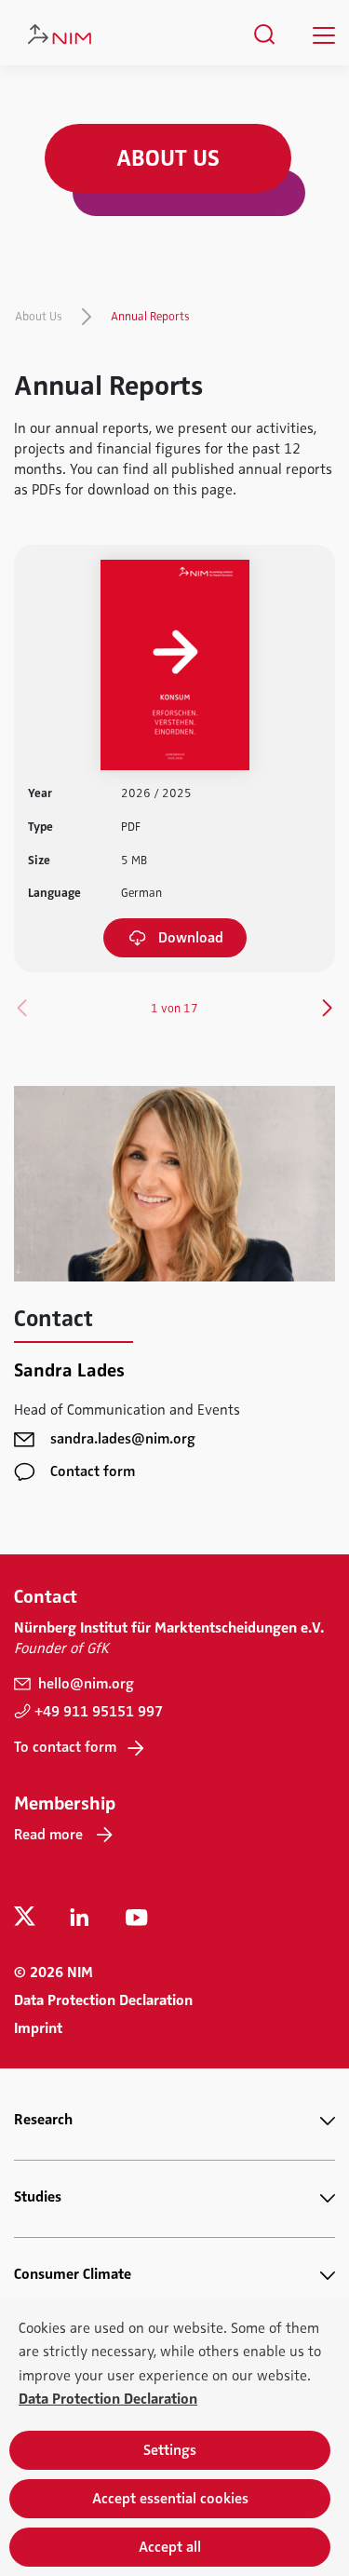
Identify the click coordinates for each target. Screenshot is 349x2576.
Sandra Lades (69, 1370)
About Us (39, 317)
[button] (327, 1008)
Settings (170, 2450)
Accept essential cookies (170, 2499)
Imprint (38, 2028)
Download (191, 938)
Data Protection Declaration (103, 2000)
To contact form (65, 1747)
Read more (48, 1835)
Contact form (93, 1471)
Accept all (170, 2547)
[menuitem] (265, 34)
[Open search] (265, 34)
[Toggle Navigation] (324, 35)
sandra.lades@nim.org (123, 1439)
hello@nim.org (84, 1684)
